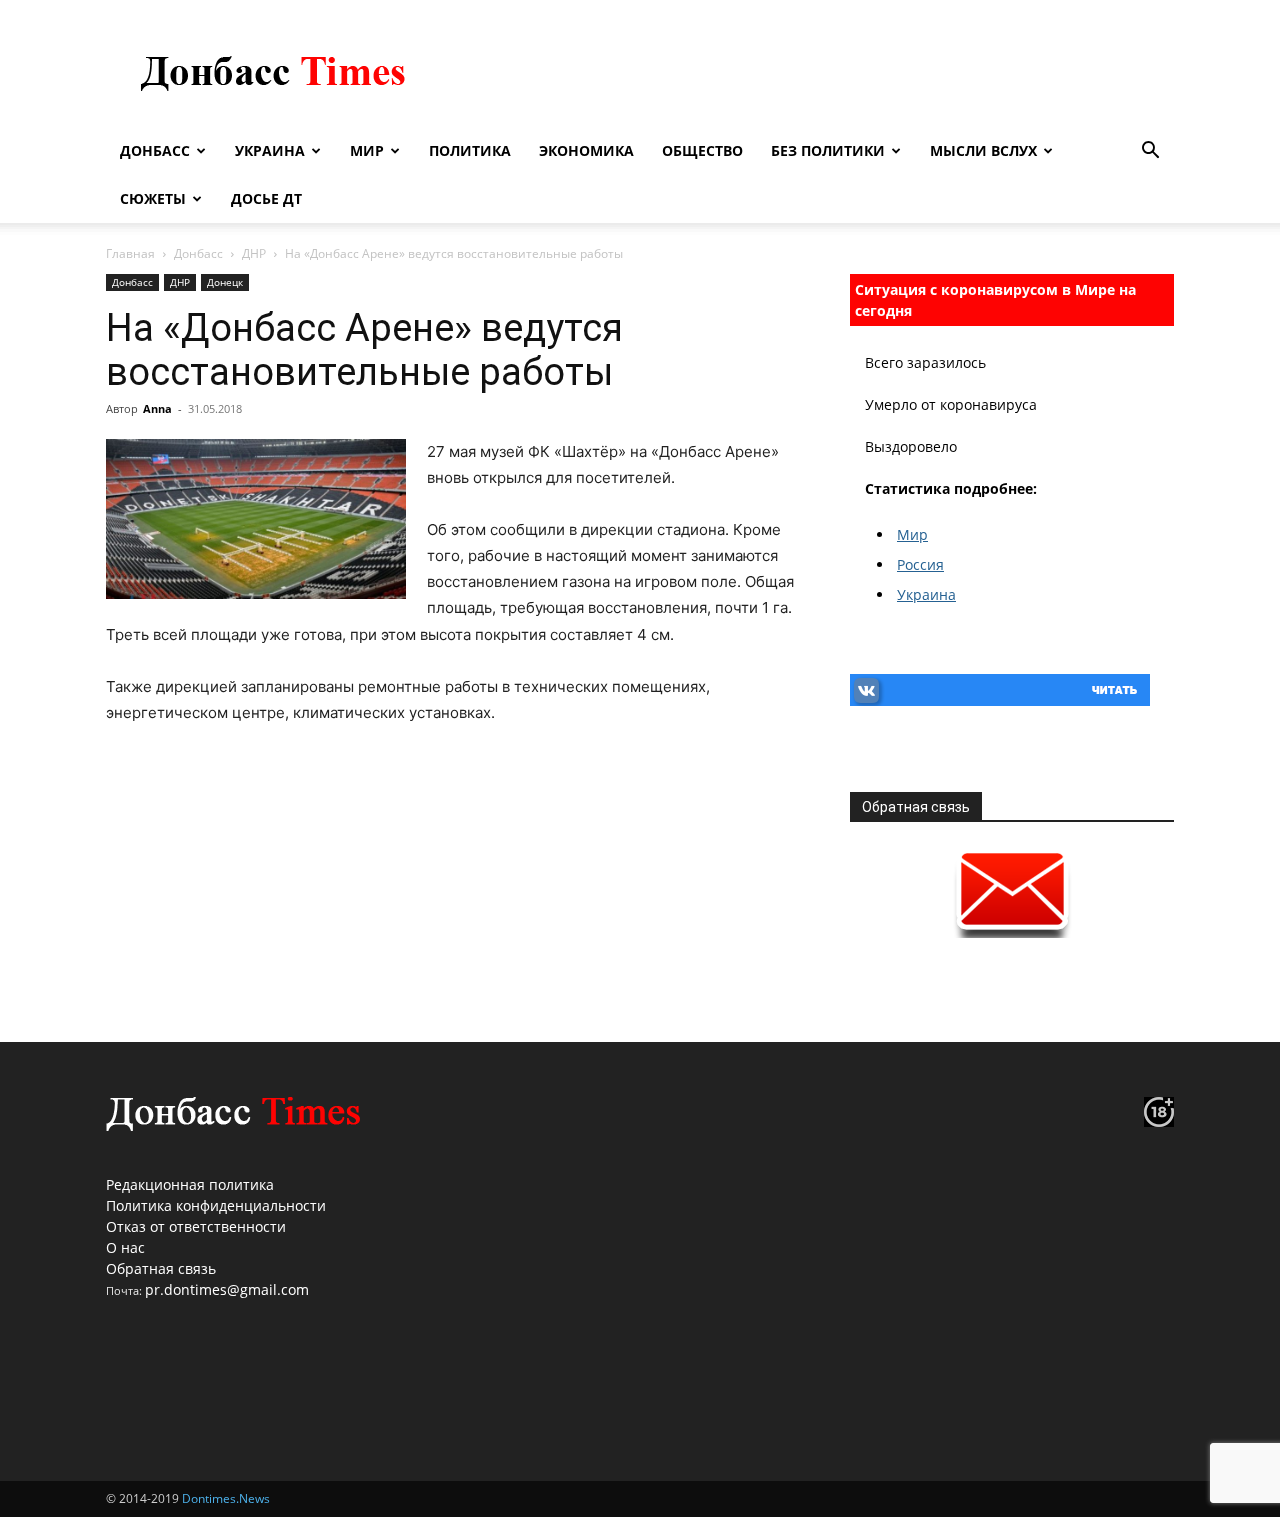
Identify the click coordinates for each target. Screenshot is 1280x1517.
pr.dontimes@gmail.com (227, 1289)
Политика (470, 150)
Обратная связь (161, 1268)
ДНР (254, 253)
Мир (367, 150)
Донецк (225, 282)
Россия (920, 564)
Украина (270, 150)
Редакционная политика (190, 1184)
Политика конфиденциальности (216, 1205)
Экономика (586, 150)
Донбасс (155, 150)
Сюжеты (153, 198)
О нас (125, 1247)
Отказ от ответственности (196, 1226)
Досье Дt (266, 198)
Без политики (828, 150)
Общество (702, 150)
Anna (157, 408)
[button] (1150, 152)
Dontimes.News (226, 1498)
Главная (130, 253)
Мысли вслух (983, 150)
